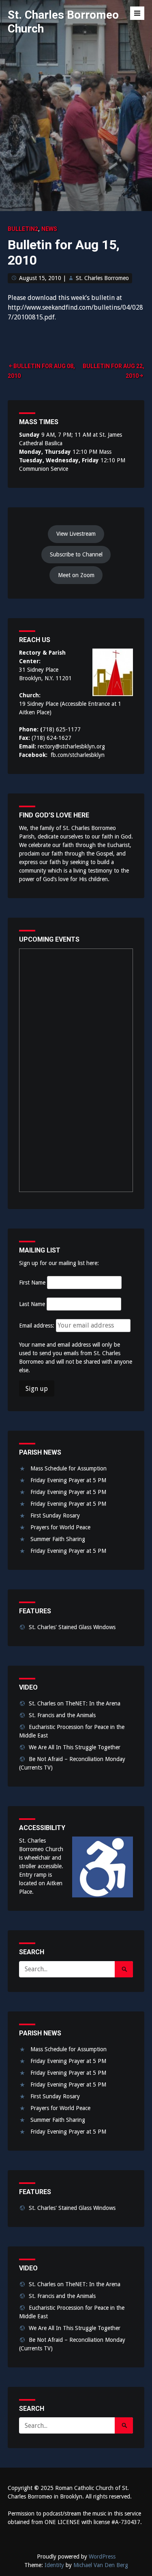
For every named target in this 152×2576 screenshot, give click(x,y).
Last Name (32, 1304)
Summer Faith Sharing (58, 1539)
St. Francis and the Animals (62, 1715)
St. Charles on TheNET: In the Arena (75, 1703)
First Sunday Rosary (55, 1515)
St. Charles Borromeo (102, 278)
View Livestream (76, 534)
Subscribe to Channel (76, 554)
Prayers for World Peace (60, 1527)
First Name (32, 1283)
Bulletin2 (23, 229)
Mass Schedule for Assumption (69, 1468)
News (49, 229)
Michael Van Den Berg (101, 2565)
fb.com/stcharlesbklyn (78, 755)
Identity (54, 2565)
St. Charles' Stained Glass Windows (72, 1627)
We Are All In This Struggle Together (75, 1747)
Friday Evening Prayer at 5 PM (68, 1480)
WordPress (102, 2557)
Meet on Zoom (76, 575)
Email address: (37, 1326)
